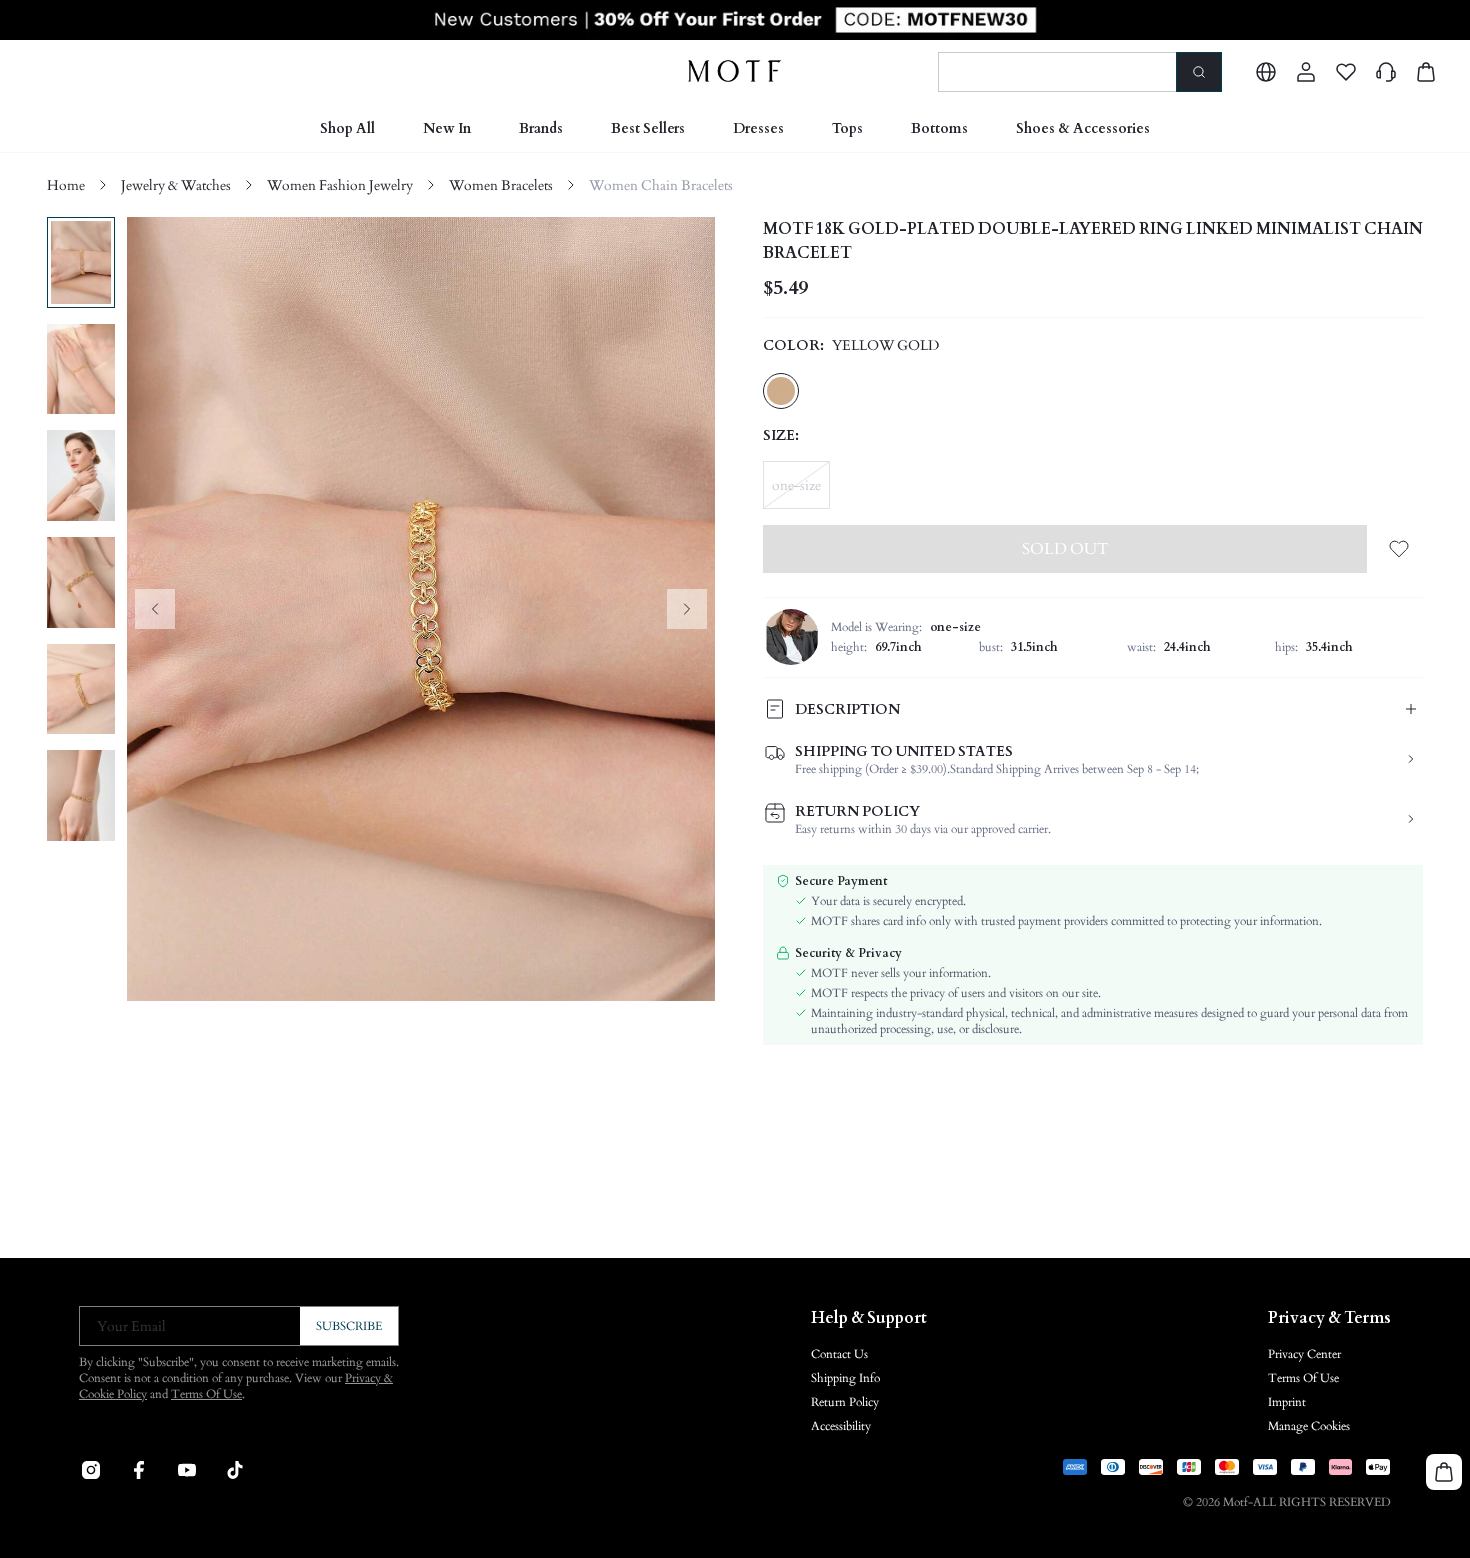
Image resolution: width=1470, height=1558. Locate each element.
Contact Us (839, 1354)
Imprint (1287, 1402)
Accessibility (841, 1426)
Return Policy (845, 1402)
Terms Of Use (206, 1394)
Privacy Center (1304, 1354)
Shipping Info (845, 1378)
